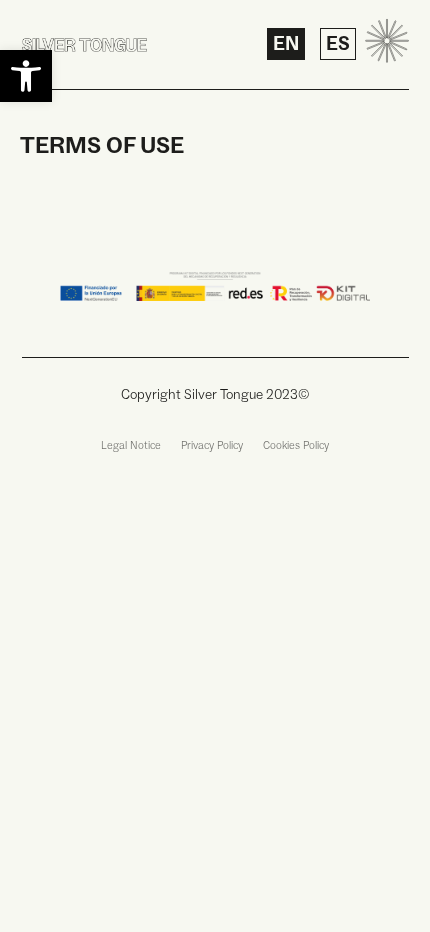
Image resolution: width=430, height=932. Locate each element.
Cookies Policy (296, 446)
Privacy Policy (212, 446)
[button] (26, 76)
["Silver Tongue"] (84, 44)
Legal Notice (131, 446)
